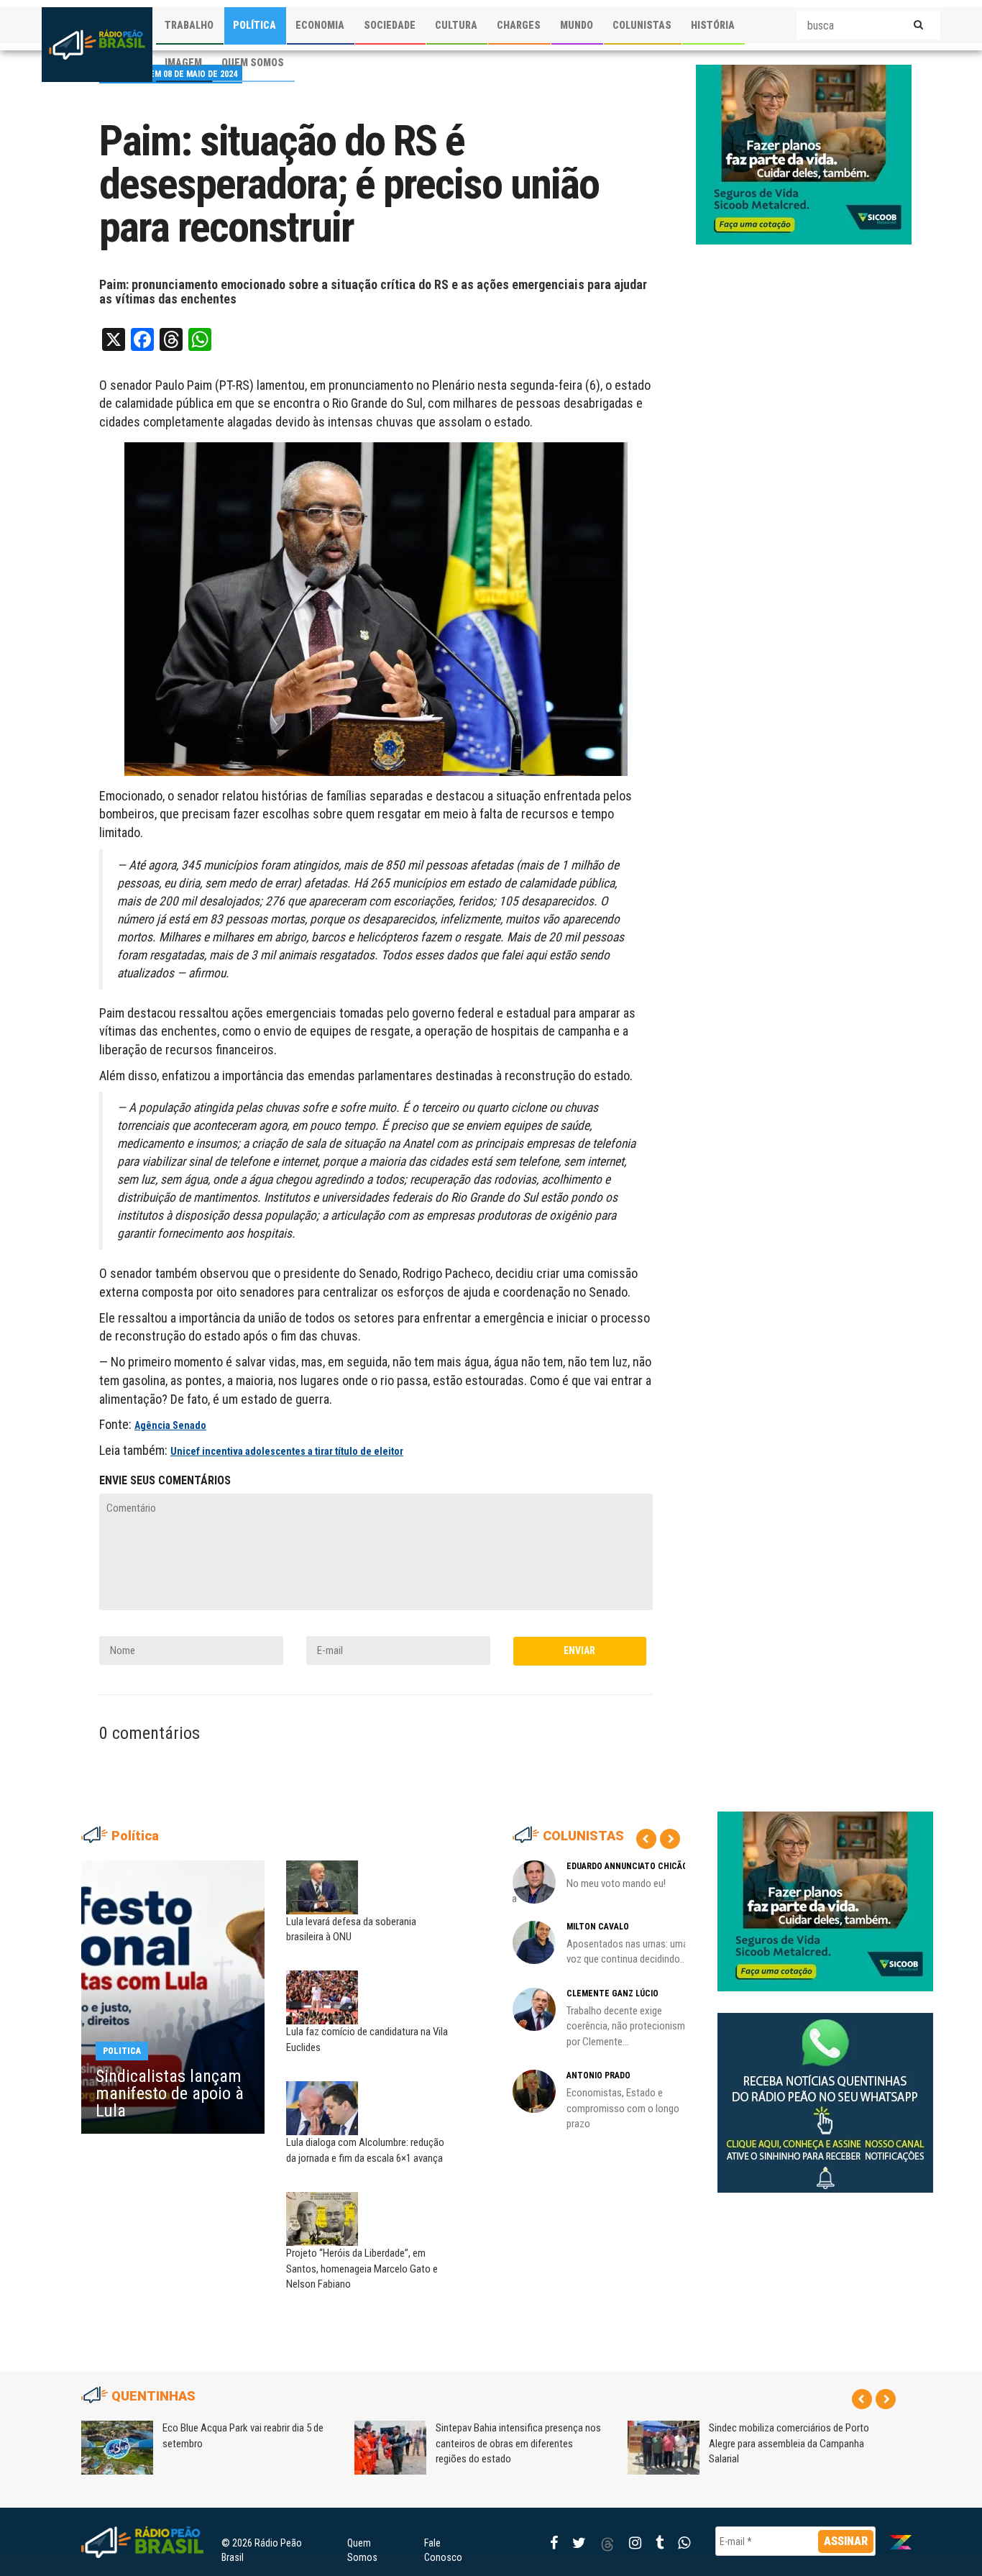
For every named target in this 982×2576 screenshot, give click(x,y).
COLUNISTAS (642, 25)
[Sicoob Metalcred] (804, 154)
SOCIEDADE (390, 25)
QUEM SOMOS (253, 63)
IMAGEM (183, 63)
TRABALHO (189, 25)
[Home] (97, 45)
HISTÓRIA (713, 25)
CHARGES (519, 25)
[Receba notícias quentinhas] (825, 2091)
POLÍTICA (254, 25)
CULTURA (456, 25)
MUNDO (577, 25)
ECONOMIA (320, 25)
